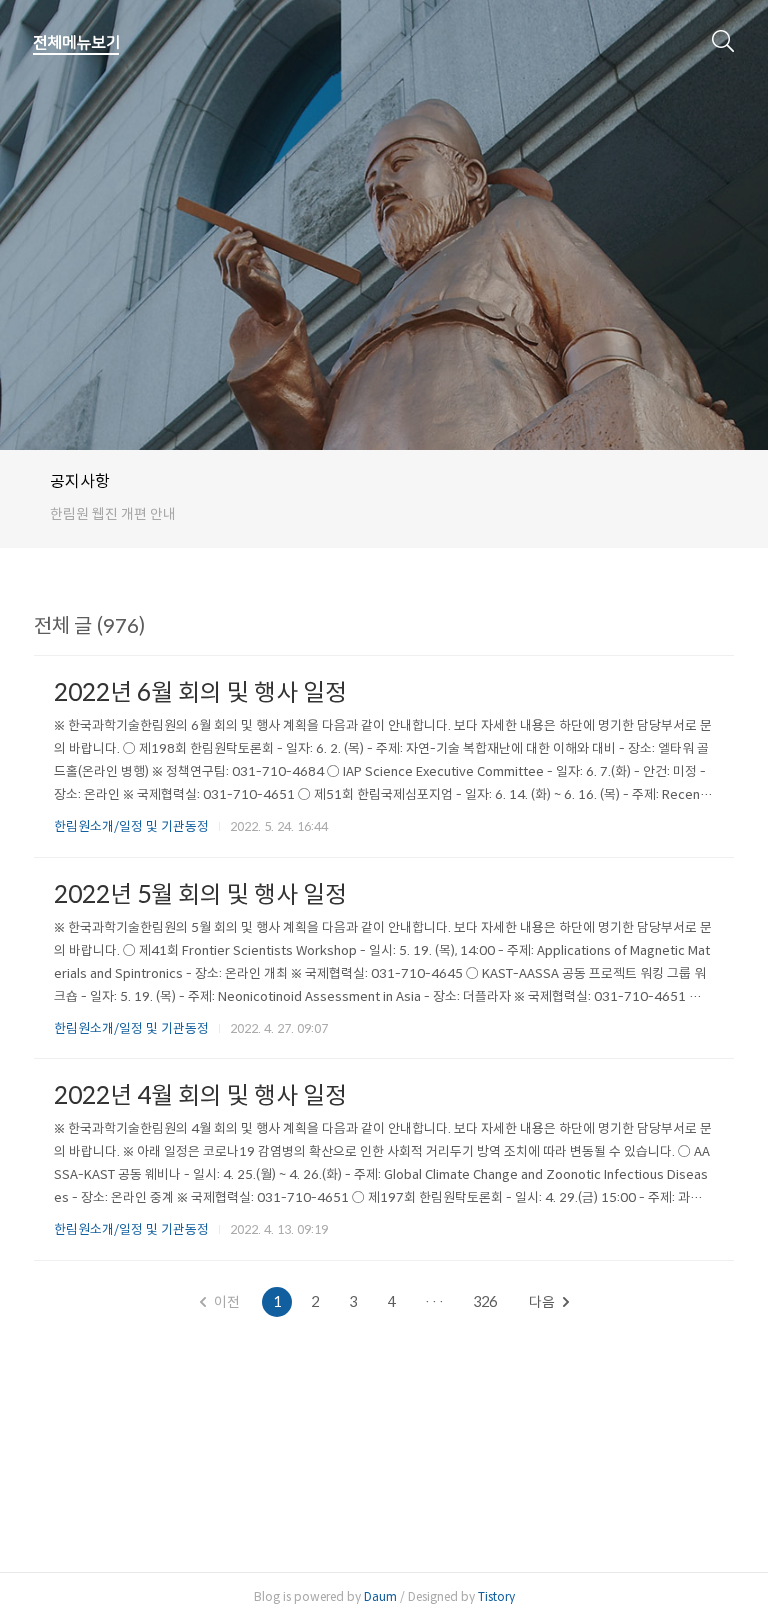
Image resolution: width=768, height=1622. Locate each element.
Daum (380, 1596)
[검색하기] (723, 40)
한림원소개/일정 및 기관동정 (131, 826)
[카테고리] (76, 43)
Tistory (496, 1596)
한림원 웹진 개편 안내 (113, 514)
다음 (542, 1302)
